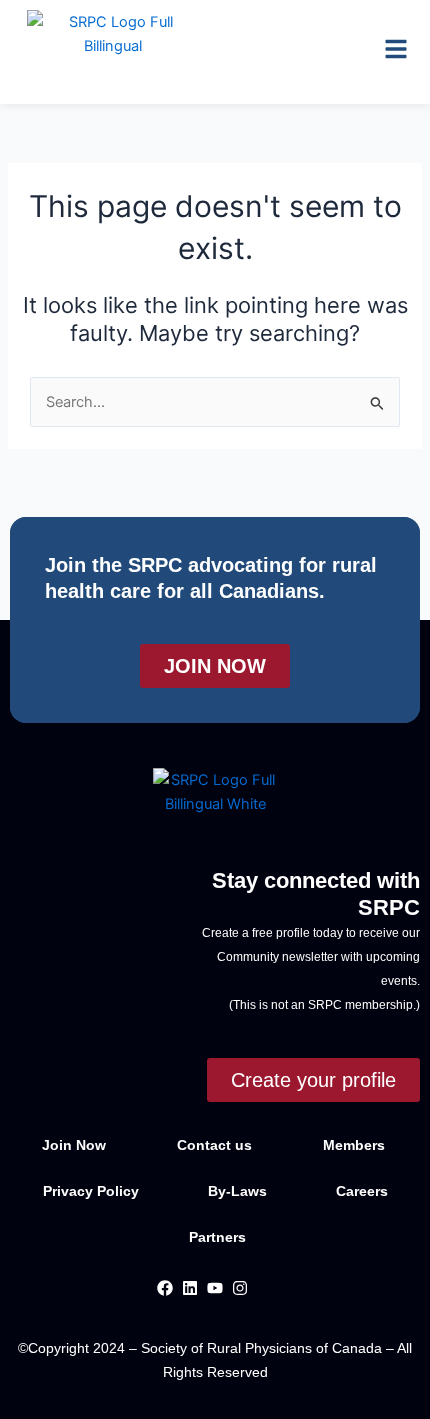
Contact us (214, 1145)
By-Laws (239, 1191)
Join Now (74, 1145)
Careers (362, 1191)
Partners (217, 1237)
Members (354, 1145)
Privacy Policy (93, 1191)
